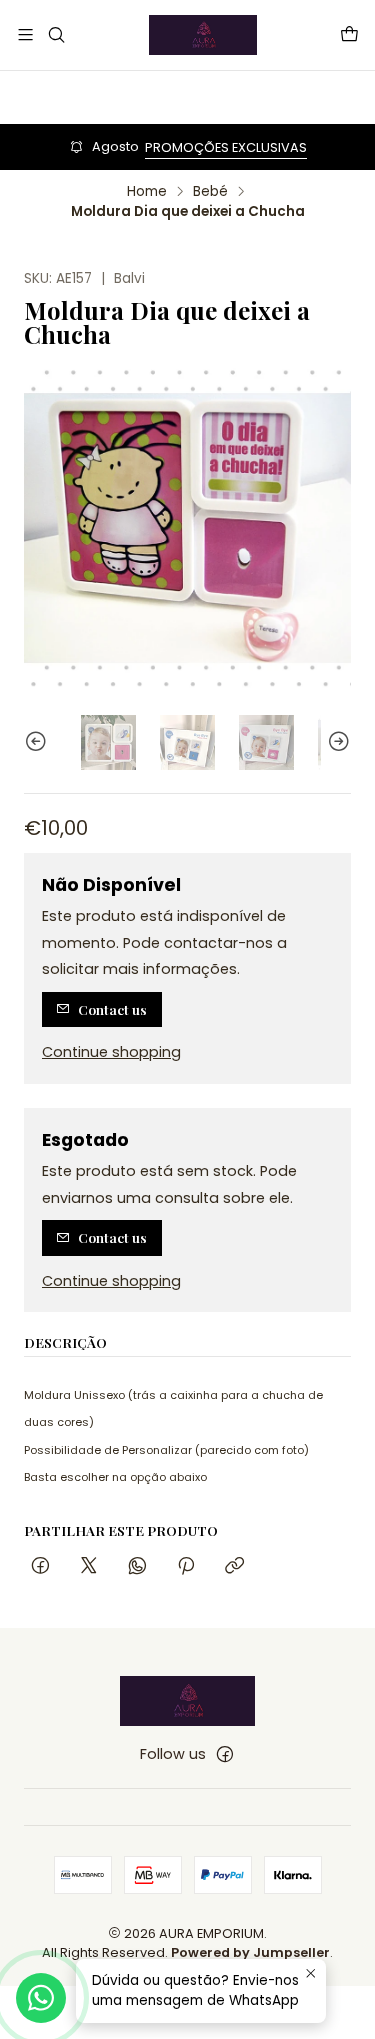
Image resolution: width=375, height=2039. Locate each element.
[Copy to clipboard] (234, 1566)
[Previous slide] (39, 742)
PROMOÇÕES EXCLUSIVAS (226, 147)
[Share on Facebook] (40, 1566)
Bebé (210, 192)
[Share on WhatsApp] (137, 1566)
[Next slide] (336, 742)
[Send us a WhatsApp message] (41, 1998)
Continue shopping (111, 1052)
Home (147, 192)
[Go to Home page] (203, 35)
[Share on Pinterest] (186, 1566)
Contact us (112, 1009)
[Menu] (25, 34)
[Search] (55, 34)
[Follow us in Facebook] (225, 1754)
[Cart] (349, 34)
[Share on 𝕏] (89, 1566)
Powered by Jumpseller (250, 1952)
